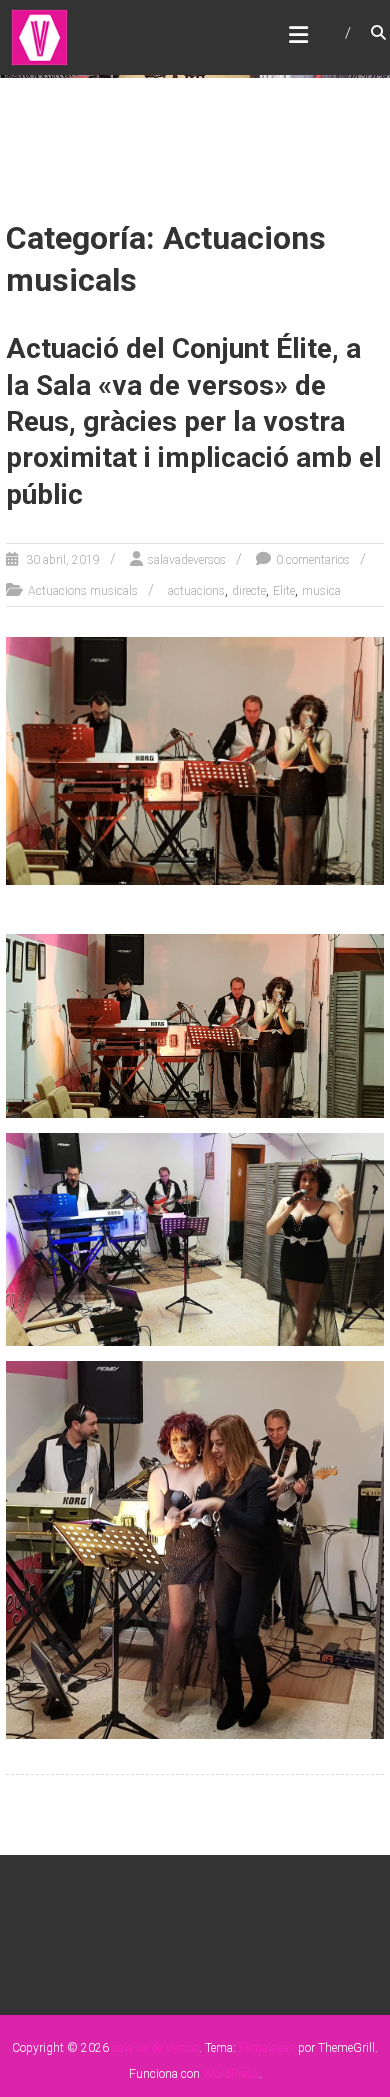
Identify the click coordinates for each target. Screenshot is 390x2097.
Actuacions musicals (83, 591)
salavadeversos (187, 560)
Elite (284, 591)
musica (321, 591)
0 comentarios (313, 560)
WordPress (231, 2074)
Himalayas (267, 2048)
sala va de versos (155, 2048)
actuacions (196, 591)
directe (249, 591)
